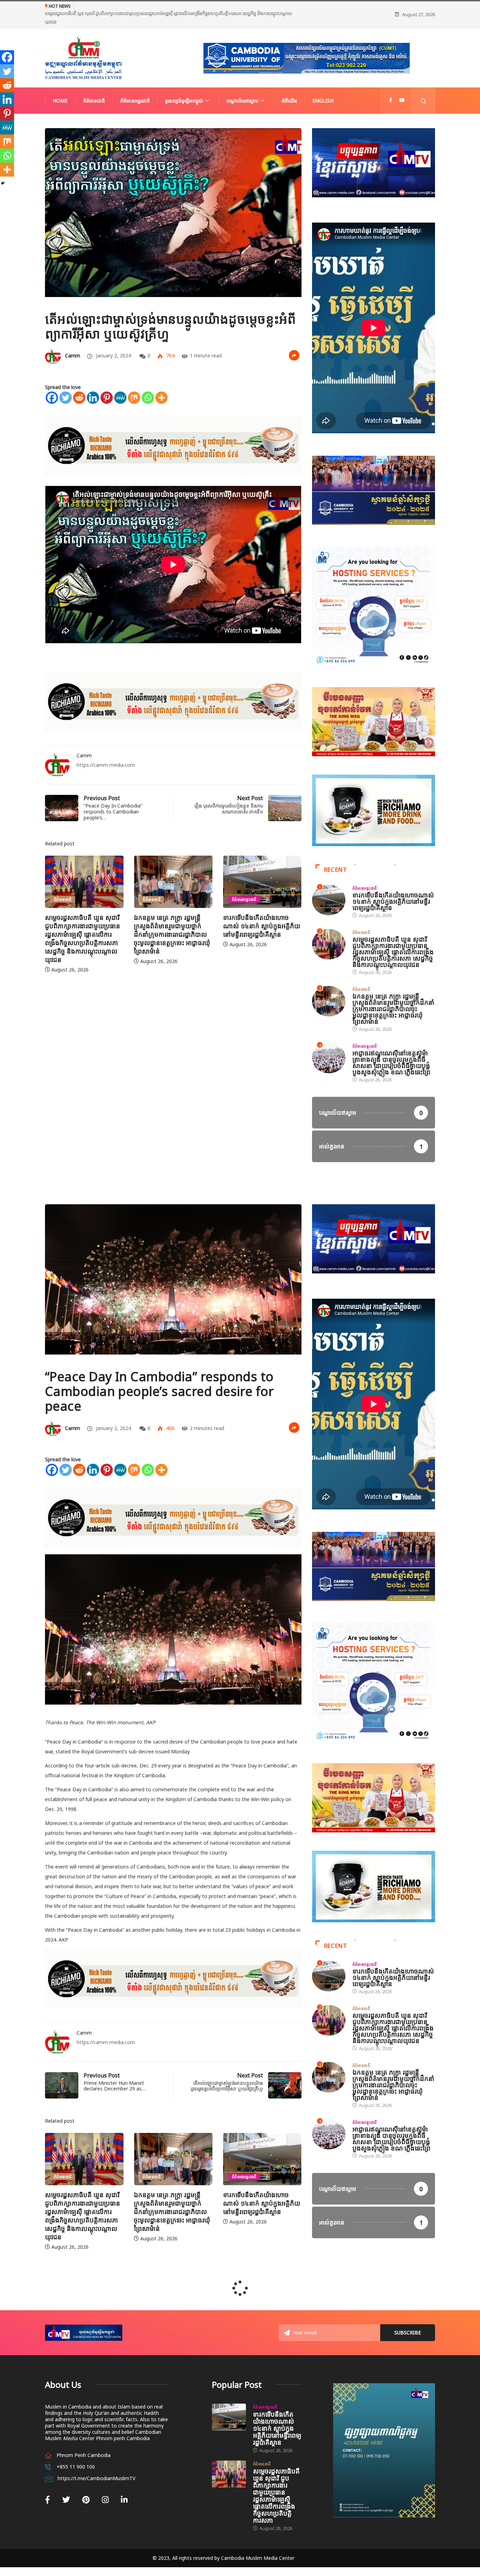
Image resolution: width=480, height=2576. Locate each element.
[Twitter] (66, 383)
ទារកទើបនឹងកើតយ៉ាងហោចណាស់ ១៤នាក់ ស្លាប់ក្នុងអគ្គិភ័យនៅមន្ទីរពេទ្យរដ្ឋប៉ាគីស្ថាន (172, 911)
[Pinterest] (107, 383)
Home (60, 86)
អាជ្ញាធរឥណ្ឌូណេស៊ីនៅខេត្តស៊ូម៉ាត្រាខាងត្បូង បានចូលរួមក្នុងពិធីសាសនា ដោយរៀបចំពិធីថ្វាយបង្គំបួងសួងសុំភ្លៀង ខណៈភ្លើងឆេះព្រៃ (391, 1048)
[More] (161, 383)
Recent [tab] (336, 855)
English (323, 86)
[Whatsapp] (148, 383)
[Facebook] (52, 383)
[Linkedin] (93, 383)
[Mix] (134, 383)
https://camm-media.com (106, 750)
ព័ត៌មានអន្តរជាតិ (135, 86)
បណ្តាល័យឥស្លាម (242, 86)
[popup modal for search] (424, 86)
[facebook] (391, 86)
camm (73, 341)
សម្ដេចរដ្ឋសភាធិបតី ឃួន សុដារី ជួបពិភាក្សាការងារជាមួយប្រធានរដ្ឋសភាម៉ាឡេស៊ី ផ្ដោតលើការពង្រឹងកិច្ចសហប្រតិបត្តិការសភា (276, 2481)
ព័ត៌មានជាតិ (94, 86)
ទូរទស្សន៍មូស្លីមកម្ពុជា (184, 86)
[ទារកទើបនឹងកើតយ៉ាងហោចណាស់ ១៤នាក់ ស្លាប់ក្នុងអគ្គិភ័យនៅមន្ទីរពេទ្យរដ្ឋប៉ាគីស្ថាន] (229, 2403)
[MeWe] (120, 383)
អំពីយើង (289, 86)
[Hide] (3, 183)
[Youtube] (402, 86)
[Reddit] (79, 383)
